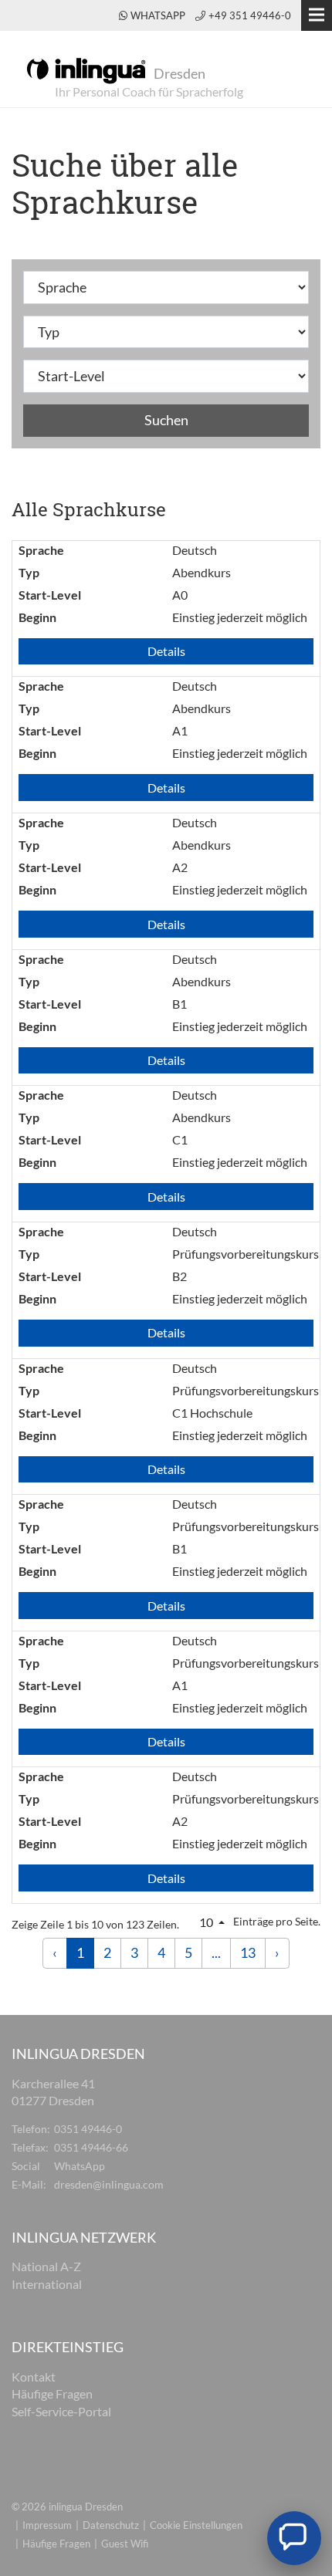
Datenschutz (111, 2525)
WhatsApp (159, 15)
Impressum (47, 2525)
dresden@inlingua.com (109, 2184)
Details (166, 651)
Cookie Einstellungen (196, 2525)
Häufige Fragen (56, 2544)
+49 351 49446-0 (250, 15)
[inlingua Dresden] (86, 69)
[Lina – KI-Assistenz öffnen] (294, 2538)
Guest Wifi (125, 2544)
